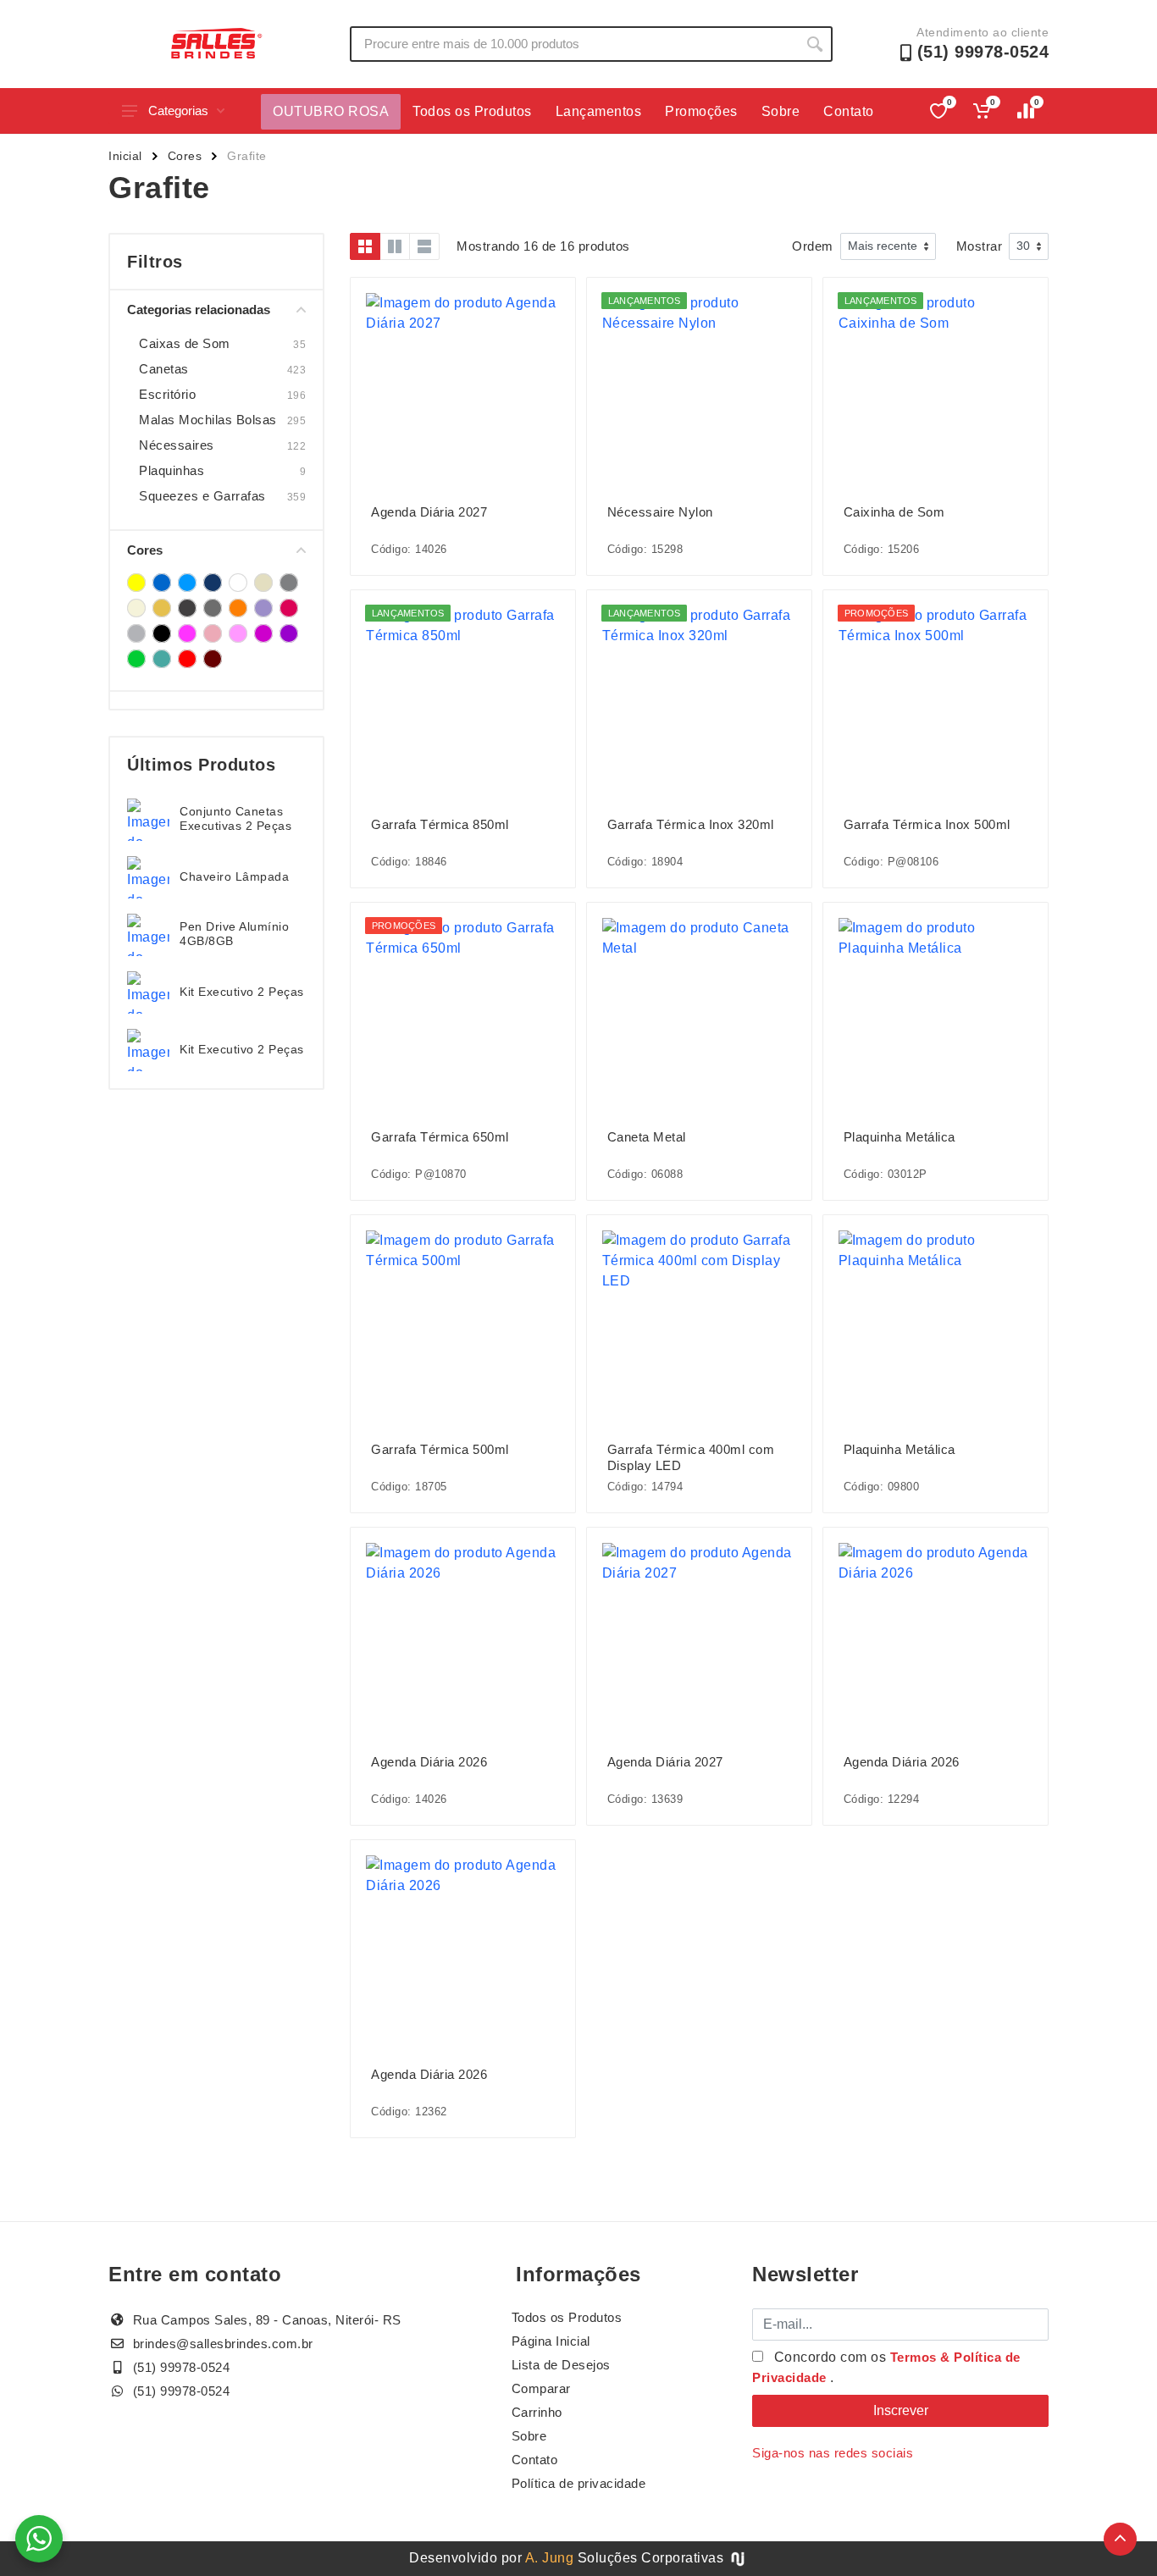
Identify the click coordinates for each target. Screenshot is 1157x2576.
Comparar (541, 2388)
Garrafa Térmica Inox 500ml (927, 824)
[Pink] (289, 608)
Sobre (781, 111)
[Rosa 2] (213, 633)
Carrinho (537, 2412)
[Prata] (136, 633)
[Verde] (136, 659)
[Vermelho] (187, 659)
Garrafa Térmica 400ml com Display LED (691, 1457)
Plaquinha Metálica (900, 1137)
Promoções (701, 111)
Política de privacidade (579, 2483)
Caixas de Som (185, 343)
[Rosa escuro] (263, 633)
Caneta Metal (647, 1137)
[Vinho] (213, 659)
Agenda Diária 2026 (429, 1762)
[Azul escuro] (213, 583)
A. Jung (550, 2558)
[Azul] (162, 583)
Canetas (164, 369)
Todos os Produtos (472, 111)
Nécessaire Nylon (660, 512)
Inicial (125, 156)
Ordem (813, 246)
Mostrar (980, 246)
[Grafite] (187, 608)
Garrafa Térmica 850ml (440, 824)
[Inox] (213, 608)
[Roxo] (289, 633)
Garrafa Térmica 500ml (440, 1449)
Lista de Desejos (561, 2365)
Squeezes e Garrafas (202, 496)
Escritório (167, 394)
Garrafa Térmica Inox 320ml (691, 824)
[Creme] (136, 608)
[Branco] (238, 583)
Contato (849, 111)
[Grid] (365, 246)
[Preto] (162, 633)
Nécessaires (177, 445)
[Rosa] (187, 633)
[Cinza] (289, 583)
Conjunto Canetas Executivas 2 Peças (235, 818)
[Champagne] (263, 583)
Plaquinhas (172, 470)
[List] (424, 246)
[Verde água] (162, 659)
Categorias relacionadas (199, 310)
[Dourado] (162, 608)
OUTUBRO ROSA (331, 111)
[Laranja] (238, 608)
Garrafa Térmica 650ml (440, 1137)
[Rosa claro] (238, 633)
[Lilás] (263, 608)
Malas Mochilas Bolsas (208, 420)
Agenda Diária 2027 (429, 512)
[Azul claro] (187, 583)
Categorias (178, 111)
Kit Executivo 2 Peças (242, 992)
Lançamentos (599, 111)
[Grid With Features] (395, 246)
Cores (185, 156)
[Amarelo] (136, 583)
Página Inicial (551, 2341)
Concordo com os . (886, 2367)
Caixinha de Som (894, 512)
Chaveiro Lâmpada (234, 876)
